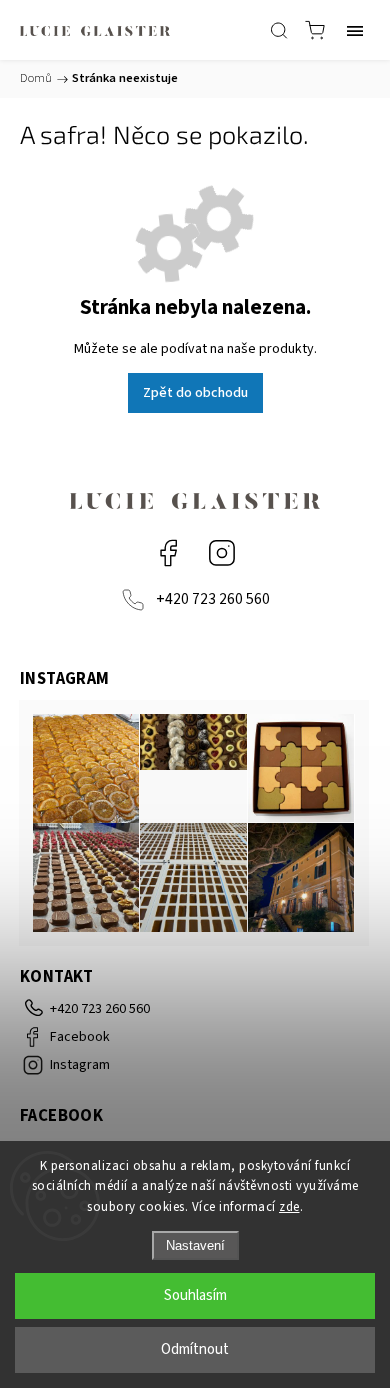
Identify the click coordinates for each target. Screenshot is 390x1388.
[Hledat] (279, 30)
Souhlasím (195, 1295)
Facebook (168, 553)
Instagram (222, 553)
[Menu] (355, 30)
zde (289, 1207)
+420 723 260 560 (213, 599)
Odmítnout (195, 1349)
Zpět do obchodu (195, 393)
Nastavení (195, 1245)
